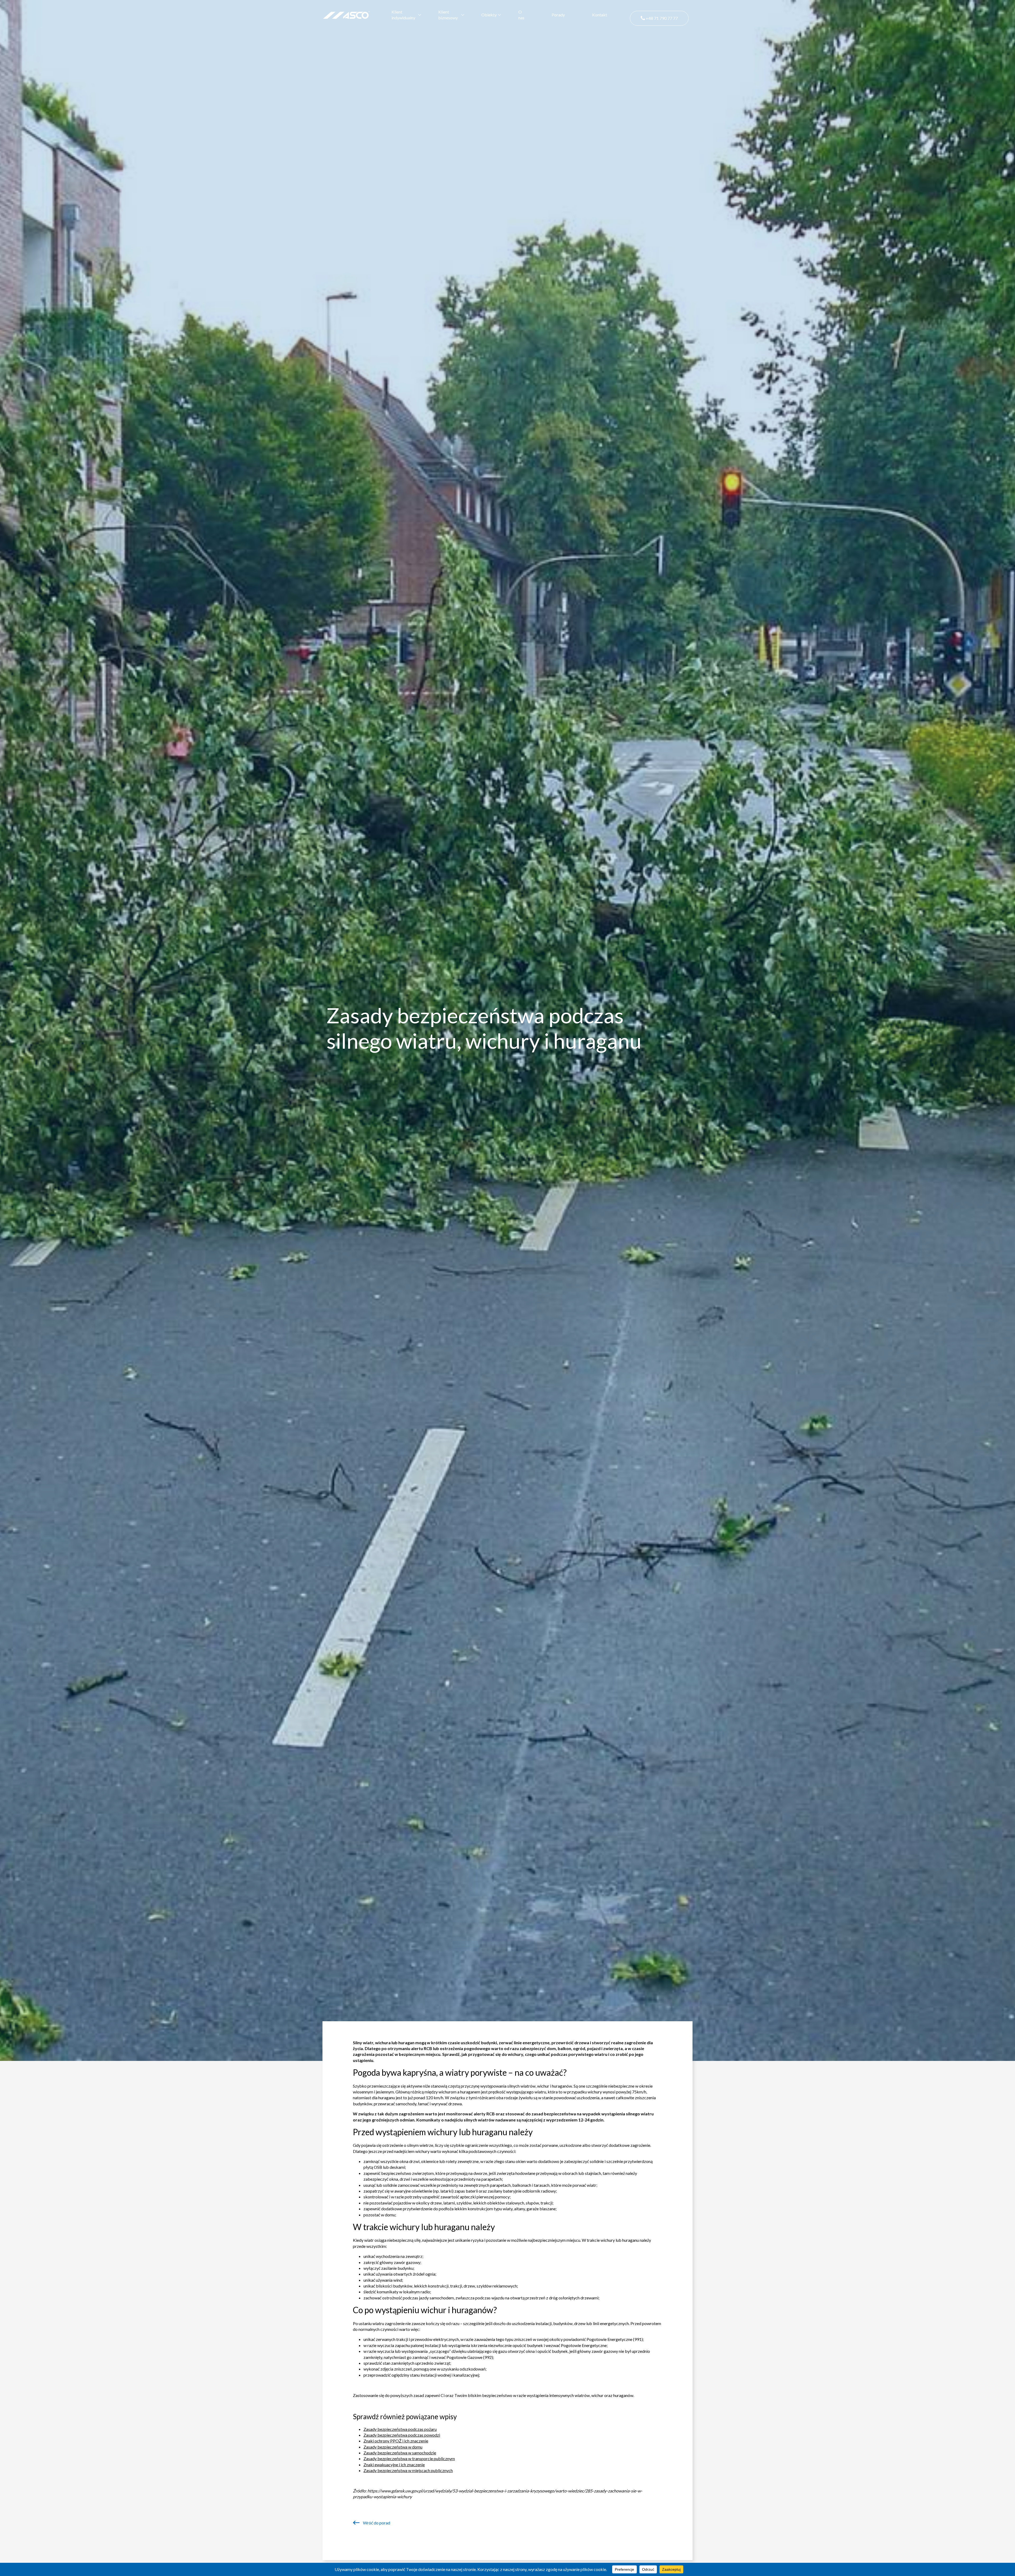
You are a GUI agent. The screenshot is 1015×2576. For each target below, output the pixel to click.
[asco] (346, 14)
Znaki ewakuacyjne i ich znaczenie (394, 2465)
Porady (558, 15)
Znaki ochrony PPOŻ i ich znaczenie (396, 2441)
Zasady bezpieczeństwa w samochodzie (400, 2453)
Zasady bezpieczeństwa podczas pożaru (400, 2429)
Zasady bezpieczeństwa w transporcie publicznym (409, 2458)
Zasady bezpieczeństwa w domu (393, 2447)
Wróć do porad (376, 2523)
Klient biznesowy (448, 15)
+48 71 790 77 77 (661, 18)
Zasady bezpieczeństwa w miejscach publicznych (408, 2470)
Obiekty (489, 15)
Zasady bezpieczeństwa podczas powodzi (402, 2435)
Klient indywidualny (403, 15)
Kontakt (600, 15)
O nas (521, 15)
